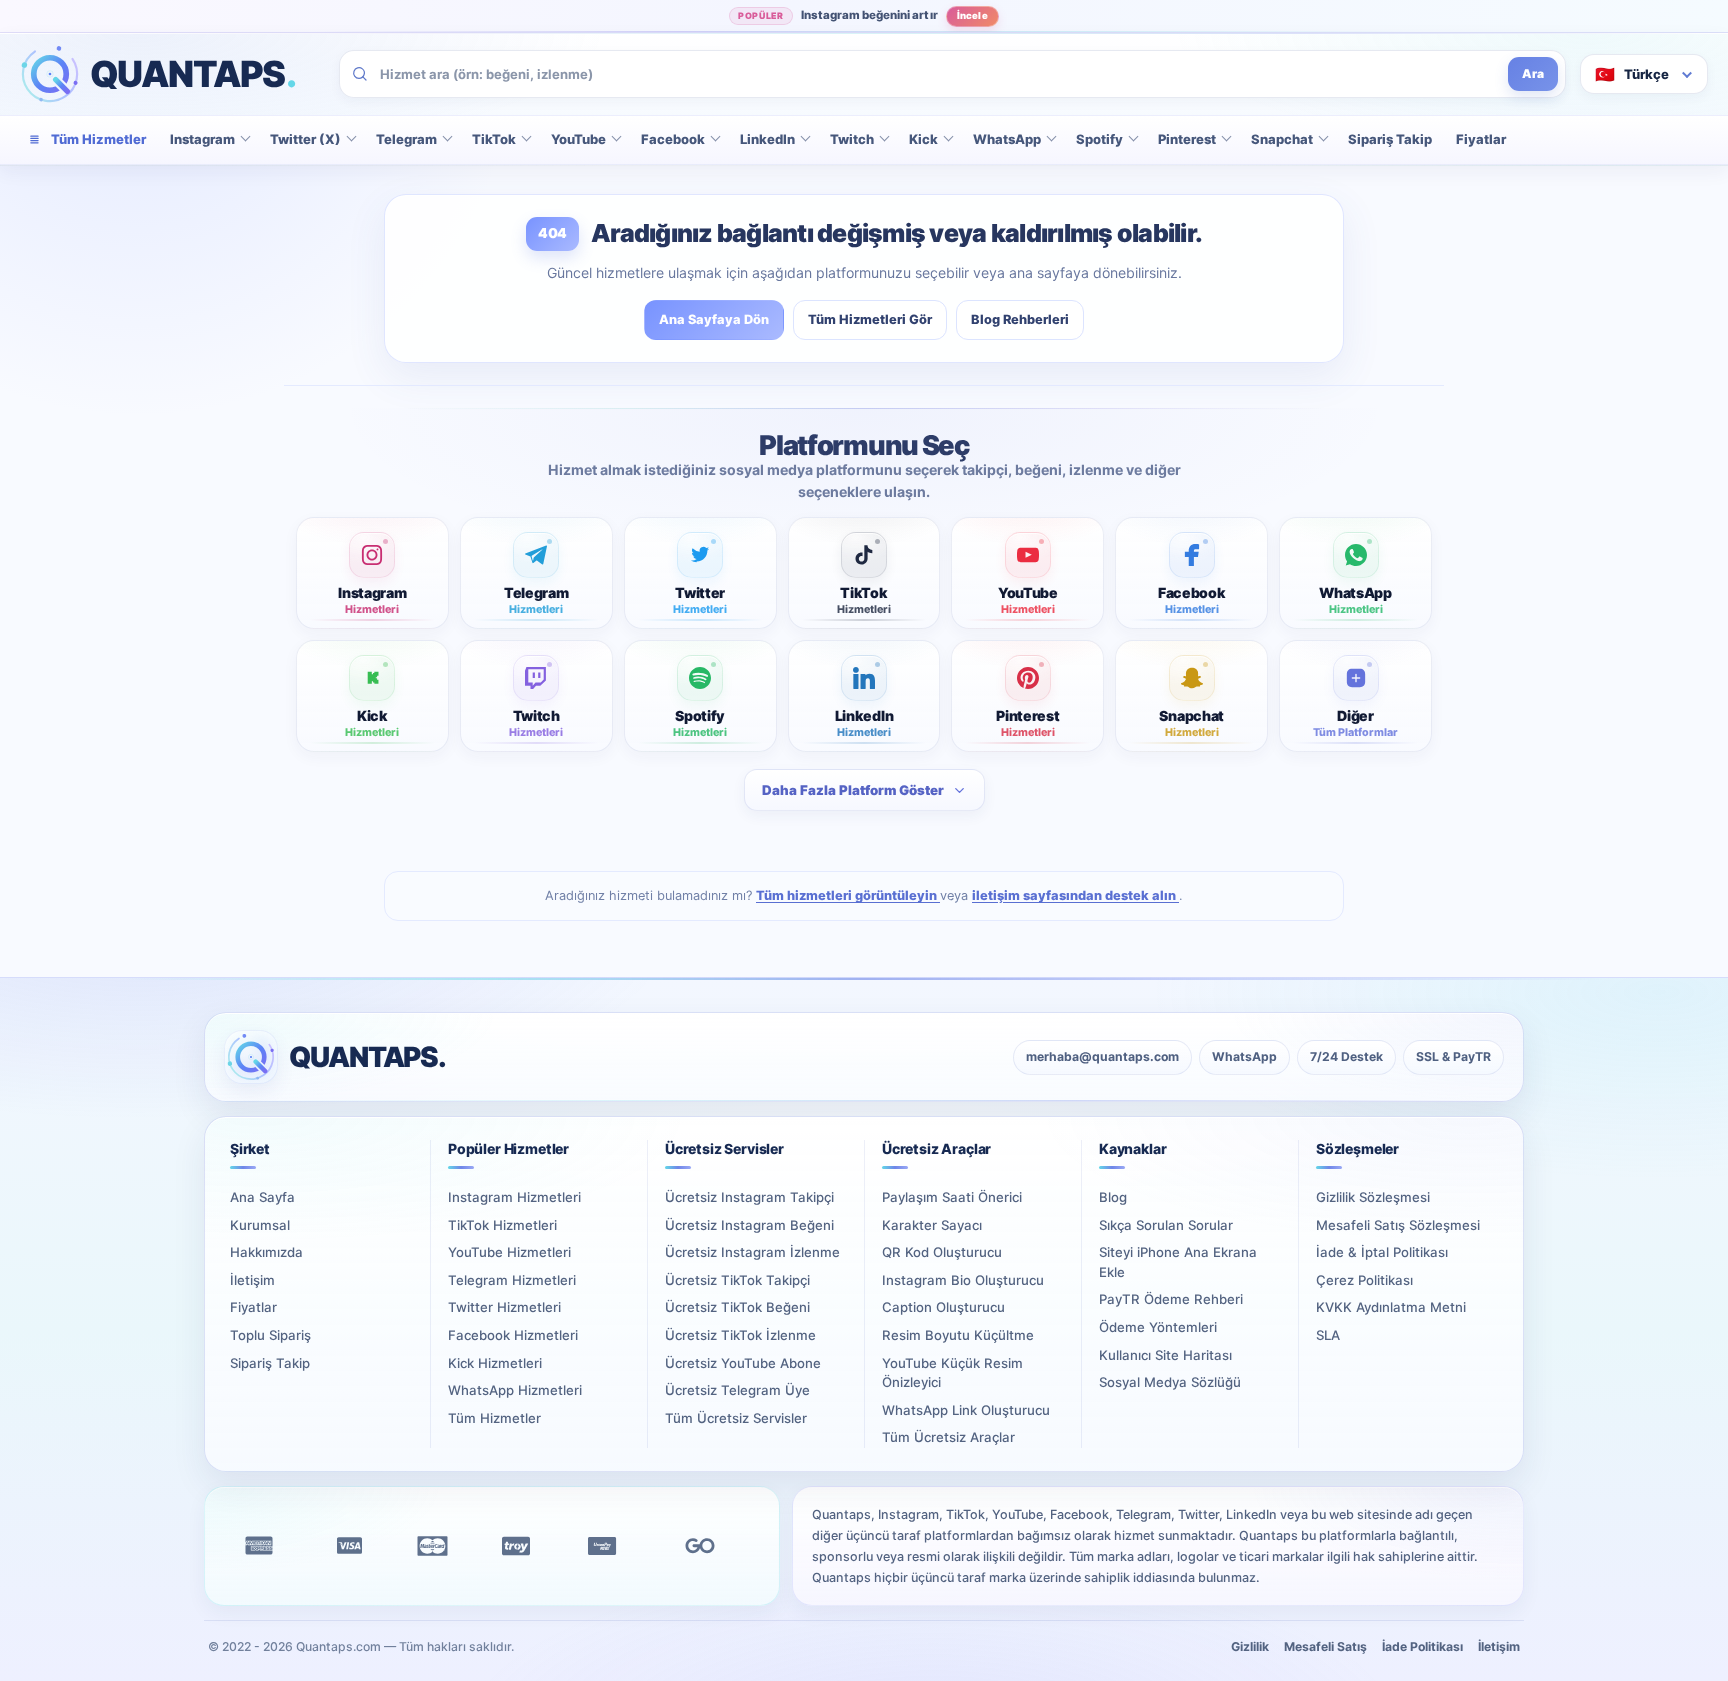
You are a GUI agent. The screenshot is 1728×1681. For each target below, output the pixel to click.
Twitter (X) (305, 139)
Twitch (852, 139)
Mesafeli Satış (1325, 1646)
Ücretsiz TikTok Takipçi (737, 1280)
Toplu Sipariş (270, 1335)
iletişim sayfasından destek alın (1075, 895)
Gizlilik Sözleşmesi (1373, 1197)
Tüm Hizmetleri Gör (870, 319)
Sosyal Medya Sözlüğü (1170, 1382)
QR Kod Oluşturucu (942, 1252)
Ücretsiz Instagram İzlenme (752, 1252)
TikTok (494, 139)
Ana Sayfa (262, 1197)
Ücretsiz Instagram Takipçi (749, 1197)
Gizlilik (1250, 1646)
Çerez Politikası (1364, 1280)
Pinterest (1187, 139)
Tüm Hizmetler (494, 1418)
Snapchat (1282, 139)
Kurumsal (260, 1225)
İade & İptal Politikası (1382, 1252)
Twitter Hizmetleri (504, 1307)
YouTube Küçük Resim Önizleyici (952, 1373)
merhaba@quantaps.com (1102, 1056)
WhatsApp (1007, 139)
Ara (1533, 73)
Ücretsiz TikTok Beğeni (737, 1307)
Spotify (1099, 139)
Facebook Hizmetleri (513, 1335)
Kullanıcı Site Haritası (1165, 1355)
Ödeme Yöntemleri (1158, 1327)
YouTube (578, 139)
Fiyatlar (1481, 139)
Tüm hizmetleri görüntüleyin (848, 895)
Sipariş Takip (1390, 139)
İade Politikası (1422, 1646)
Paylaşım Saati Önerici (952, 1197)
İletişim (252, 1280)
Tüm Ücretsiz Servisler (736, 1418)
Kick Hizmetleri (495, 1363)
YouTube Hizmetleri (509, 1252)
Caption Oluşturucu (943, 1307)
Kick (923, 139)
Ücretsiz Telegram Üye (737, 1390)
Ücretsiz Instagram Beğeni (749, 1225)
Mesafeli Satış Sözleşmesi (1398, 1225)
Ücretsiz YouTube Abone (743, 1363)
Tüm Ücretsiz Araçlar (948, 1437)
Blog (1113, 1197)
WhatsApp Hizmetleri (515, 1390)
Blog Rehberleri (1020, 319)
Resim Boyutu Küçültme (958, 1335)
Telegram (406, 139)
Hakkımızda (266, 1252)
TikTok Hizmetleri (502, 1225)
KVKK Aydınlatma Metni (1391, 1307)
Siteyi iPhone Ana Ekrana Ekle (1178, 1262)
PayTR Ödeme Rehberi (1171, 1299)
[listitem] (372, 573)
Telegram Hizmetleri (512, 1280)
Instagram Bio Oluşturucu (963, 1280)
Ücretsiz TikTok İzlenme (740, 1335)
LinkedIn (767, 139)
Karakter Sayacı (932, 1225)
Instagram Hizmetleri (514, 1197)
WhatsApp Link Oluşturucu (966, 1410)
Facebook (673, 139)
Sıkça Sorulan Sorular (1166, 1225)
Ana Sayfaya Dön (714, 319)
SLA (1328, 1335)
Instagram (202, 139)
